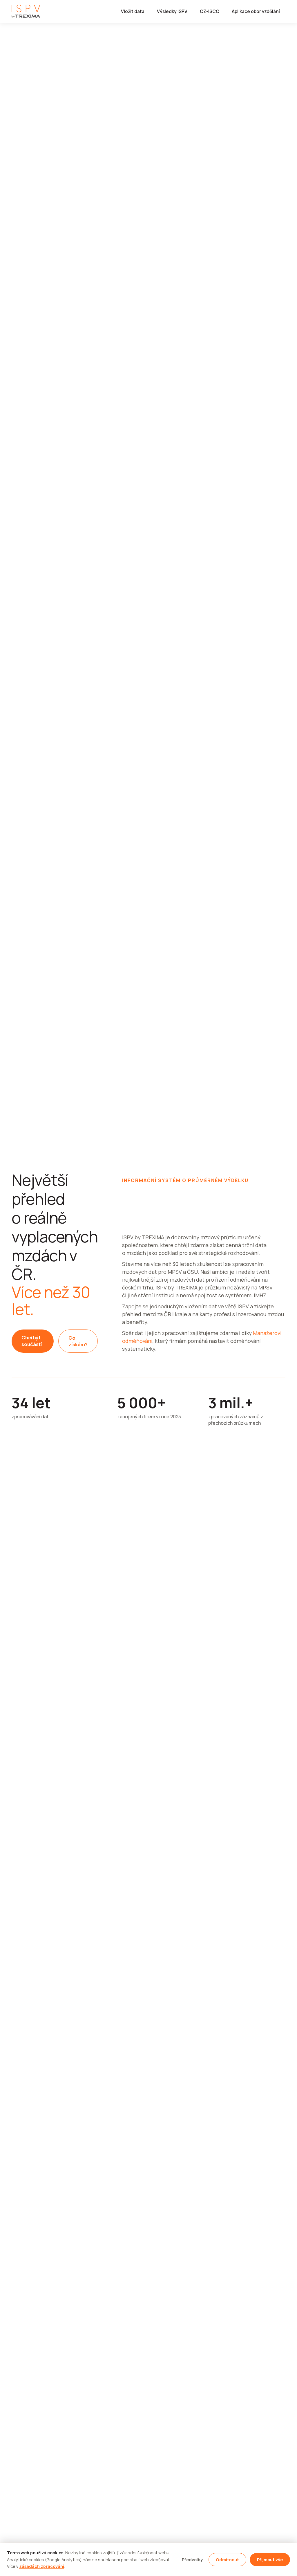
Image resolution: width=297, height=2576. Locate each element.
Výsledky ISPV (172, 11)
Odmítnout (227, 2560)
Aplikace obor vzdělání (256, 11)
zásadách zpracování (42, 2566)
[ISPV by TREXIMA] (26, 11)
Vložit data (133, 11)
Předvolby (192, 2560)
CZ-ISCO (210, 11)
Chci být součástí (32, 1341)
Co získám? (78, 1341)
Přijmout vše (270, 2560)
